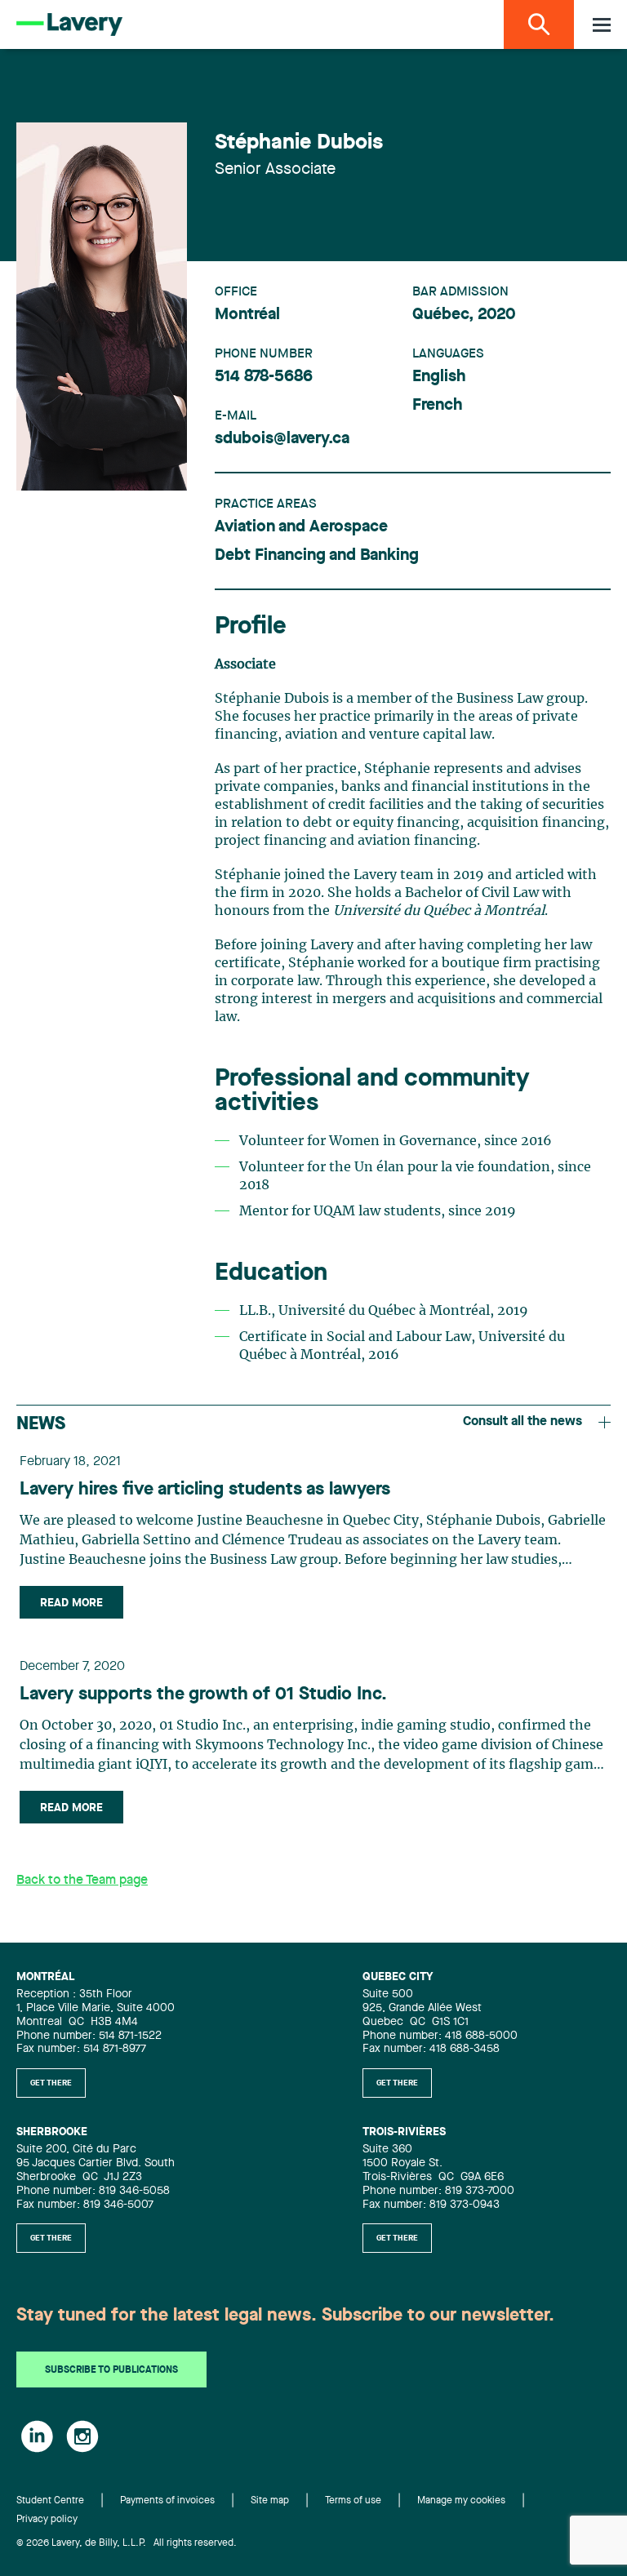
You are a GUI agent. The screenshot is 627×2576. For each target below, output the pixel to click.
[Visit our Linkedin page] (37, 2436)
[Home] (69, 24)
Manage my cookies (461, 2501)
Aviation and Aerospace (301, 527)
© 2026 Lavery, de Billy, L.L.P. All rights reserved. (127, 2543)
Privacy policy (47, 2520)
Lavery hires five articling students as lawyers (205, 1490)
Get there (51, 2083)
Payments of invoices (167, 2501)
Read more (71, 1603)
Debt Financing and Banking (317, 556)
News (41, 1424)
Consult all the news (522, 1422)
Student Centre (50, 2501)
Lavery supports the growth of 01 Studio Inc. (203, 1694)
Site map (270, 2501)
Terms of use (353, 2501)
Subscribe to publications (111, 2370)
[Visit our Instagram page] (82, 2436)
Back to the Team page (82, 1881)
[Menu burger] (602, 25)
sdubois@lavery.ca (282, 439)
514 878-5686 (264, 377)
